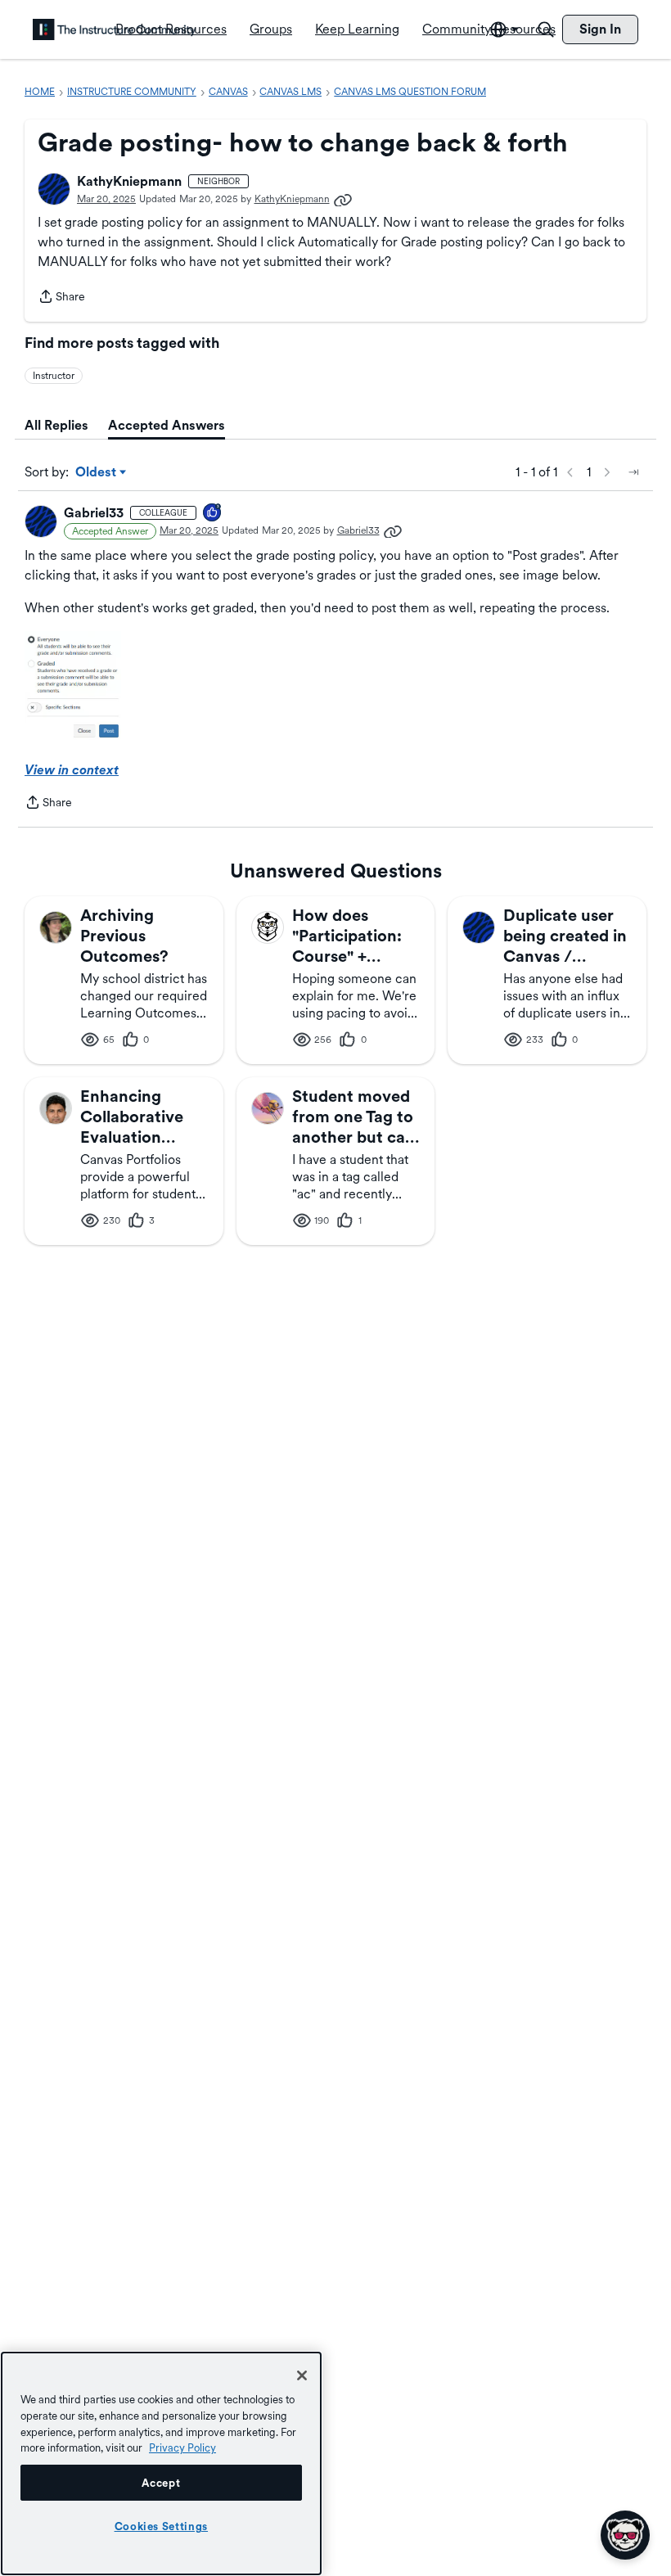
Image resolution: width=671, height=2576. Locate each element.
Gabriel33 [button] (94, 513)
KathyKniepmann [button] (129, 181)
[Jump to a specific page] (633, 472)
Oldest (97, 473)
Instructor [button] (54, 376)
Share (61, 298)
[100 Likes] (213, 514)
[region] (161, 2463)
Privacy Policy (182, 2447)
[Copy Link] (343, 199)
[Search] (546, 29)
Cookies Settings (162, 2526)
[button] (54, 189)
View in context (72, 770)
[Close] (302, 2375)
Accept (161, 2483)
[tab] (56, 426)
